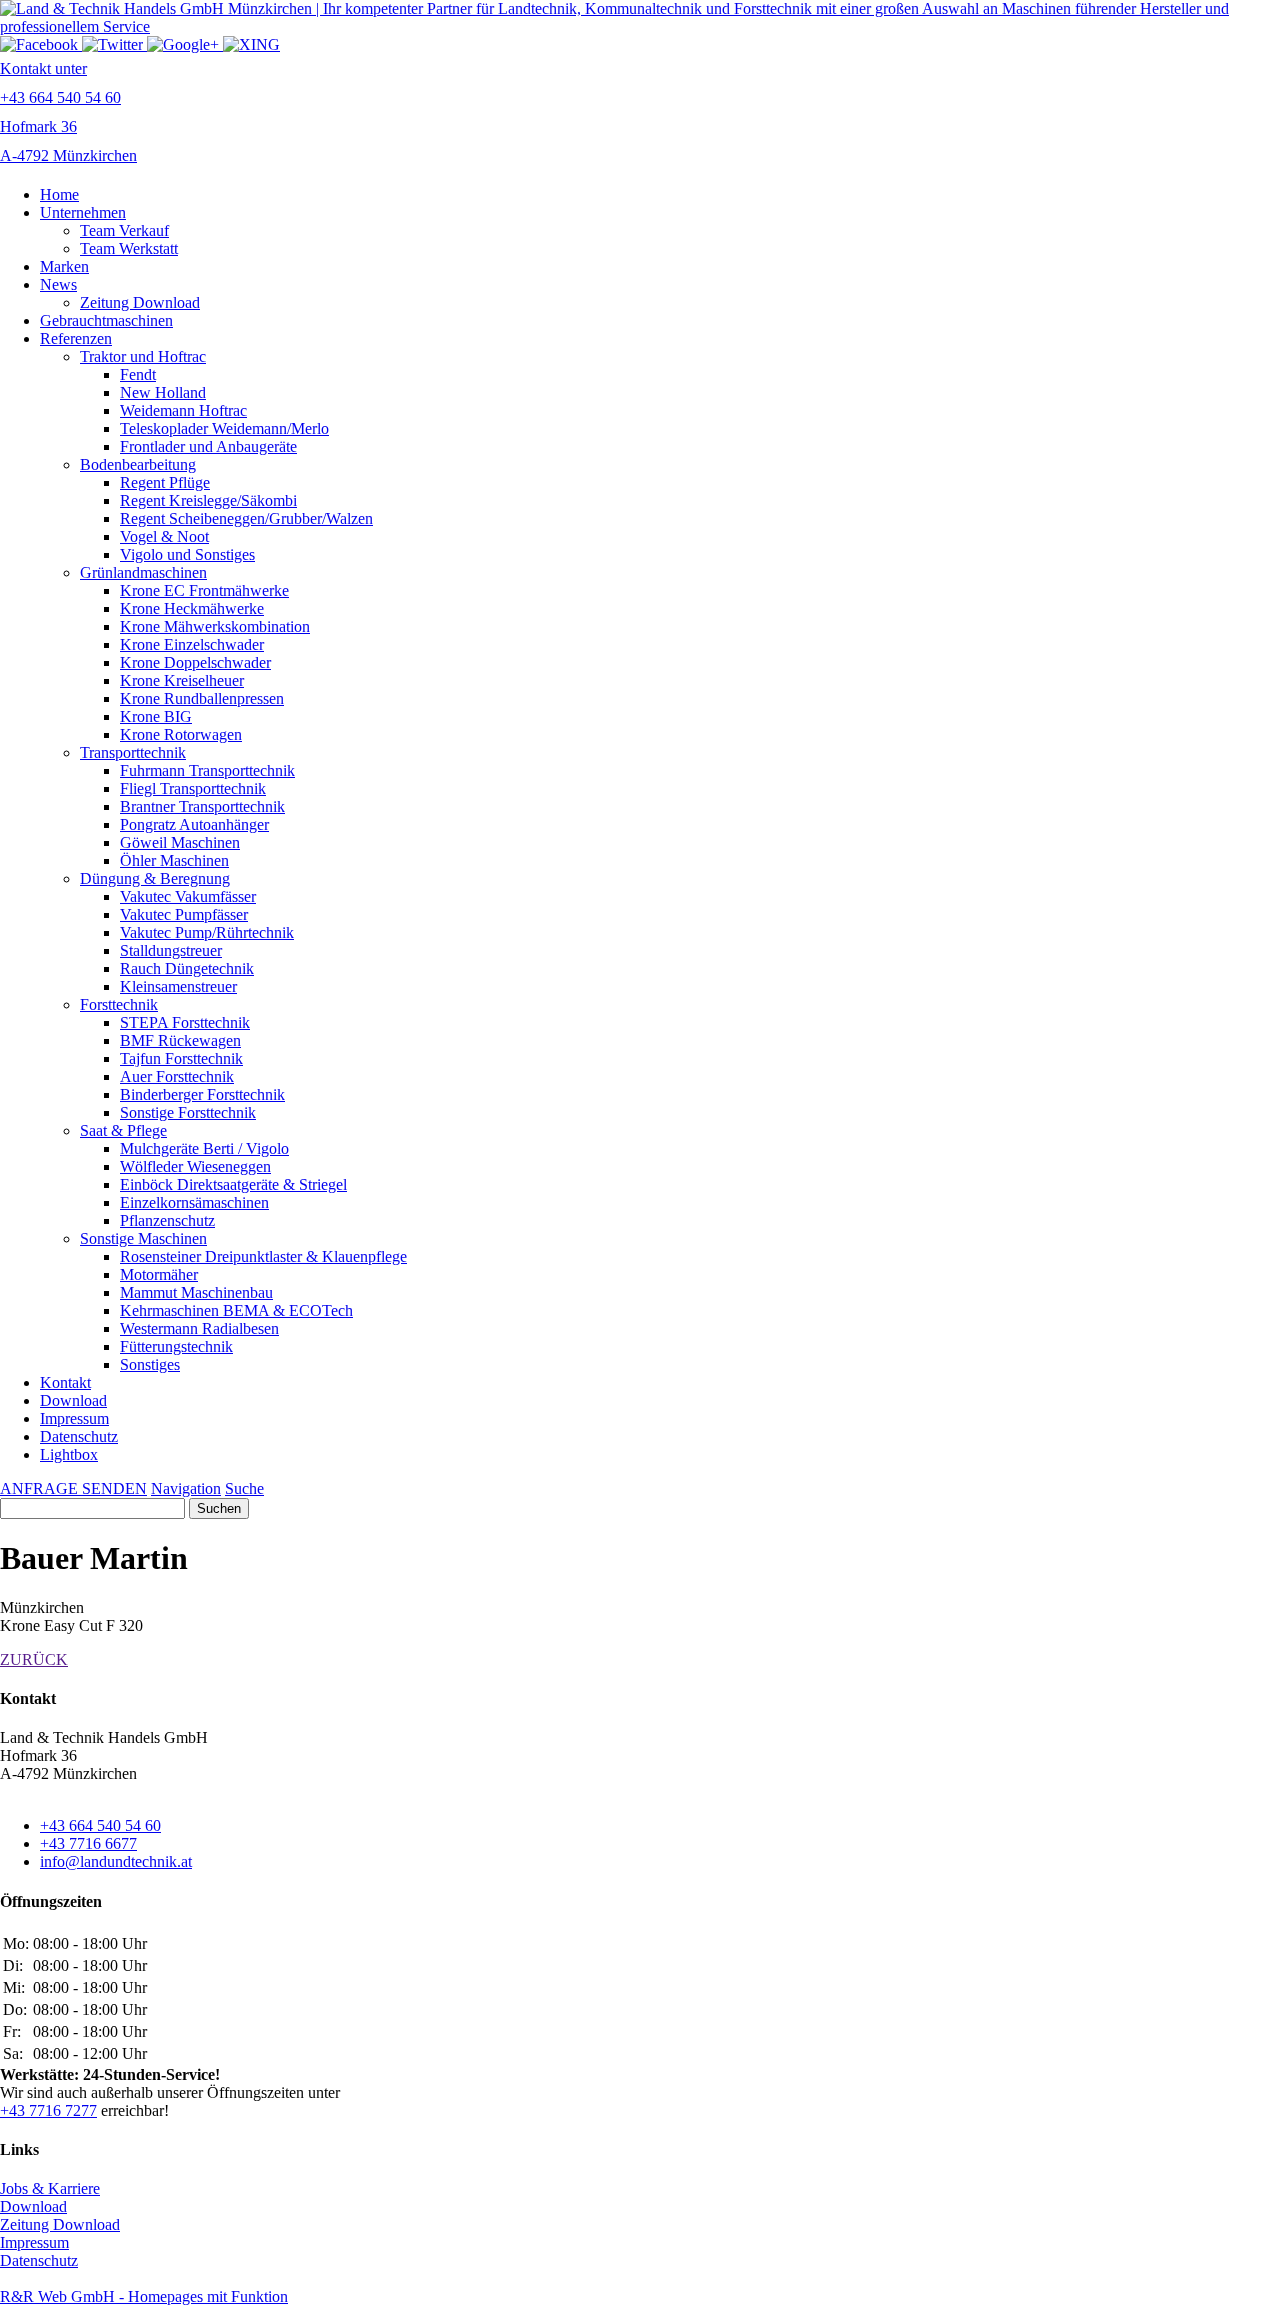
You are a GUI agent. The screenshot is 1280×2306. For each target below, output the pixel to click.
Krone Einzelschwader (192, 644)
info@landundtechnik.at (116, 1861)
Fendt (138, 374)
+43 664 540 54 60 (100, 1825)
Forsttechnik (119, 1004)
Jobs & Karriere (50, 2188)
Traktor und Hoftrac (143, 356)
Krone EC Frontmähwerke (204, 590)
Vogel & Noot (164, 536)
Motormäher (159, 1274)
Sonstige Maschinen (143, 1238)
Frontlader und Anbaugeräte (208, 446)
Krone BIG (156, 716)
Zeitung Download (140, 302)
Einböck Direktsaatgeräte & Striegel (233, 1184)
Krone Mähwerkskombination (215, 626)
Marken (64, 266)
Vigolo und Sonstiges (187, 554)
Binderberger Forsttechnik (202, 1094)
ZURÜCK (34, 1659)
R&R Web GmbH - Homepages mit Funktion (144, 2296)
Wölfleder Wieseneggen (195, 1166)
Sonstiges (150, 1364)
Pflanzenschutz (167, 1220)
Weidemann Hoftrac (183, 410)
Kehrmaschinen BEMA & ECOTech (236, 1310)
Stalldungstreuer (171, 950)
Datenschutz (79, 1436)
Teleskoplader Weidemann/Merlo (224, 428)
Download (73, 1400)
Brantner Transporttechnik (202, 806)
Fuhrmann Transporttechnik (207, 770)
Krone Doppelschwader (195, 662)
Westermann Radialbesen (199, 1328)
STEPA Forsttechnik (185, 1022)
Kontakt (65, 1382)
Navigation (186, 1488)
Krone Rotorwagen (181, 734)
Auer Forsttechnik (177, 1076)
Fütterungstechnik (176, 1346)
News (58, 284)
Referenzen (76, 338)
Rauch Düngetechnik (187, 968)
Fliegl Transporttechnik (193, 788)
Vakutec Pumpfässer (184, 914)
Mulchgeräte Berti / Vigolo (204, 1148)
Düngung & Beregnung (155, 878)
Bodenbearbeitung (138, 464)
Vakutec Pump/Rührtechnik (207, 932)
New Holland (163, 392)
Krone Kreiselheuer (182, 680)
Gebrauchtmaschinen (106, 320)
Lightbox (69, 1454)
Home (59, 194)
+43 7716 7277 (48, 2110)
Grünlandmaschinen (143, 572)
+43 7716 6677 (88, 1843)
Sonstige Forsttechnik (188, 1112)
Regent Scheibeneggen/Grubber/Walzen (246, 518)
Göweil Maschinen (180, 842)
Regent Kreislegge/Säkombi (208, 500)
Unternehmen (83, 212)
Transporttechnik (133, 752)
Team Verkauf (124, 230)
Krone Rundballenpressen (202, 698)
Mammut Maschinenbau (196, 1292)
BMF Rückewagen (180, 1040)
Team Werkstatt (129, 248)
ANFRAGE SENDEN (73, 1488)
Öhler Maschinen (174, 860)
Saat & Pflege (123, 1130)
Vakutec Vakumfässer (188, 896)
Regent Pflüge (165, 482)
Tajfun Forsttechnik (181, 1058)
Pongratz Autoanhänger (194, 824)
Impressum (74, 1418)
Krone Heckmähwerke (192, 608)
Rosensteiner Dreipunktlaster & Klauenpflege (263, 1256)
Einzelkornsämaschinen (194, 1202)
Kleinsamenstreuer (178, 986)
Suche (244, 1488)
